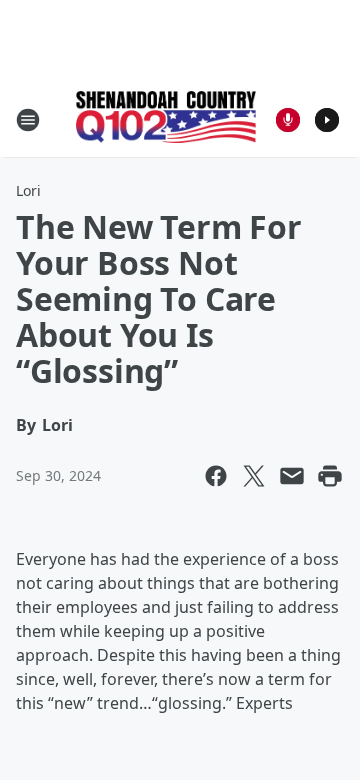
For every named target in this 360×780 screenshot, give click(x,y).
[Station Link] (166, 119)
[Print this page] (330, 476)
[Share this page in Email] (292, 476)
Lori (28, 190)
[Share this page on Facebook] (216, 476)
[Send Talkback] (288, 120)
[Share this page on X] (254, 476)
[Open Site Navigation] (28, 120)
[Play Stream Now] (327, 120)
